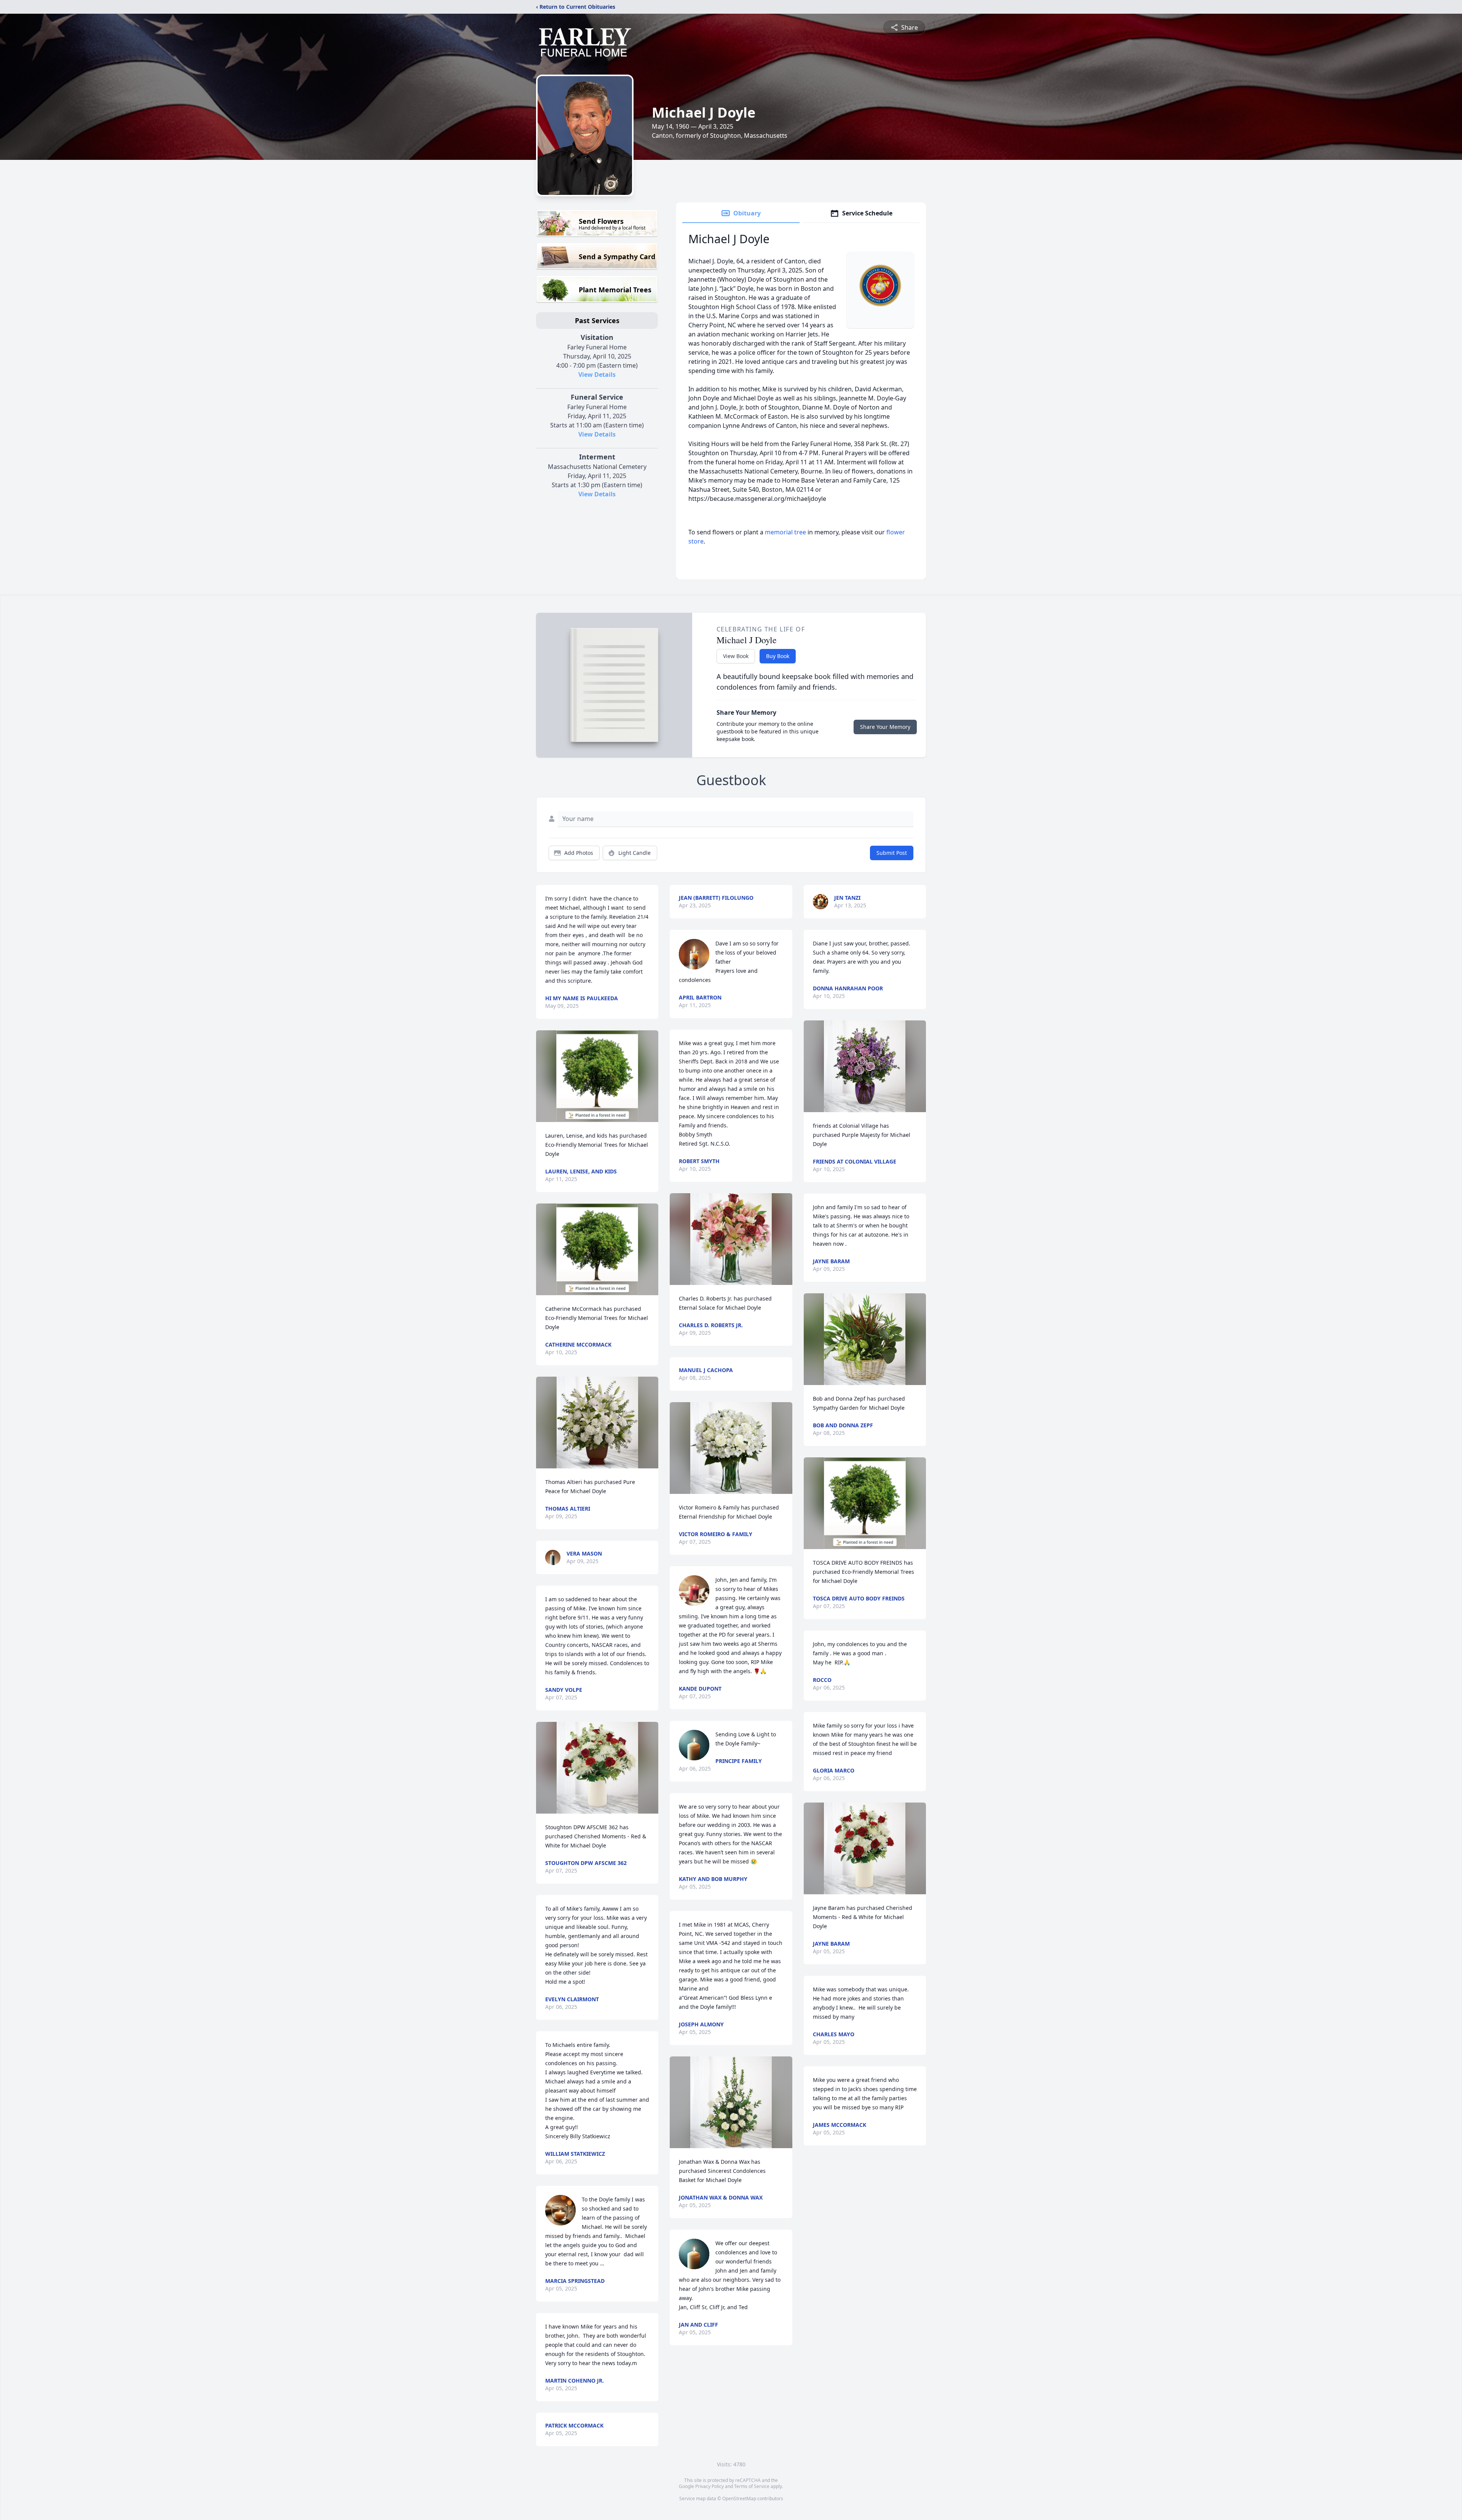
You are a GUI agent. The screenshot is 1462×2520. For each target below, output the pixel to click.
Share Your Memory (885, 727)
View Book (736, 656)
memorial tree (785, 532)
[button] (597, 1076)
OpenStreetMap (739, 2498)
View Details (597, 375)
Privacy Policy (709, 2486)
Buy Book (778, 656)
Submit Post (892, 853)
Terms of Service (752, 2486)
